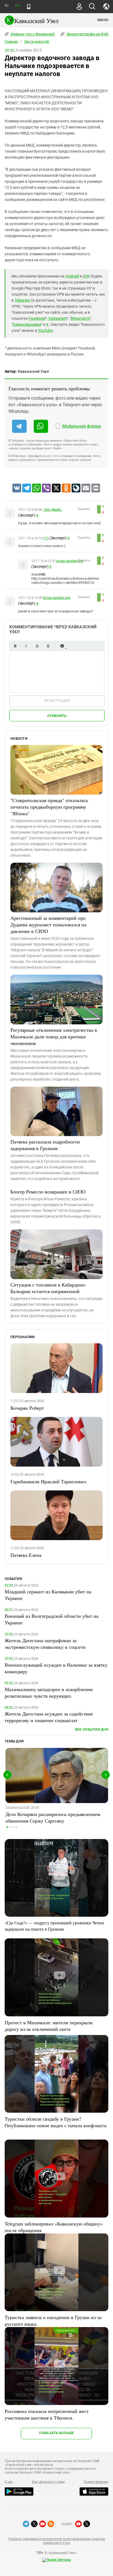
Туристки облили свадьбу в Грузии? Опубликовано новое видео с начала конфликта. (56, 2122)
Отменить (57, 716)
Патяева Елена (26, 1555)
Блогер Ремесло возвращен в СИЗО (48, 1192)
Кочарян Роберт (27, 1408)
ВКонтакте (80, 318)
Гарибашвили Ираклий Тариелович (48, 1481)
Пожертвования (96, 2482)
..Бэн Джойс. (52, 510)
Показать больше (56, 2433)
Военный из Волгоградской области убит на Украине (52, 1619)
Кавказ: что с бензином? (32, 34)
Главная (11, 42)
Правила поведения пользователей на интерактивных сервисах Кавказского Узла (56, 2541)
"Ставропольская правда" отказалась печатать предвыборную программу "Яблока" (49, 807)
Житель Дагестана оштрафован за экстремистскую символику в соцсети (45, 1644)
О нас (9, 2482)
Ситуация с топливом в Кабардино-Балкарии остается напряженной (48, 1288)
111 (46, 538)
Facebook (37, 318)
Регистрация (57, 701)
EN (17, 6)
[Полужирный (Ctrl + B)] (15, 646)
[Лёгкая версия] (29, 7)
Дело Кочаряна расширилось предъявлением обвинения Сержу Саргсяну (53, 1817)
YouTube (45, 330)
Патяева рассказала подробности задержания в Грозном (45, 1145)
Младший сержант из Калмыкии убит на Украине (48, 1595)
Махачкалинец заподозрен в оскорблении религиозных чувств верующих (49, 1692)
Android (72, 276)
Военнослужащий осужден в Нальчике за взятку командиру (56, 1668)
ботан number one (70, 561)
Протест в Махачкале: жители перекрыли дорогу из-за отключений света (49, 2026)
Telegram (22, 300)
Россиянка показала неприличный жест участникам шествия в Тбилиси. (47, 2414)
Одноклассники (27, 324)
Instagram (57, 318)
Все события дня (92, 1729)
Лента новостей (36, 42)
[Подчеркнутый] (37, 646)
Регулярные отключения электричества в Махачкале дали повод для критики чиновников (54, 1036)
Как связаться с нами (48, 2482)
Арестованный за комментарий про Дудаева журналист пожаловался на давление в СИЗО (48, 924)
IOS (86, 276)
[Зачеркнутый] (48, 646)
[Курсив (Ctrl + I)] (26, 646)
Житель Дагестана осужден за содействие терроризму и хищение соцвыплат (49, 1717)
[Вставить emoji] (62, 646)
